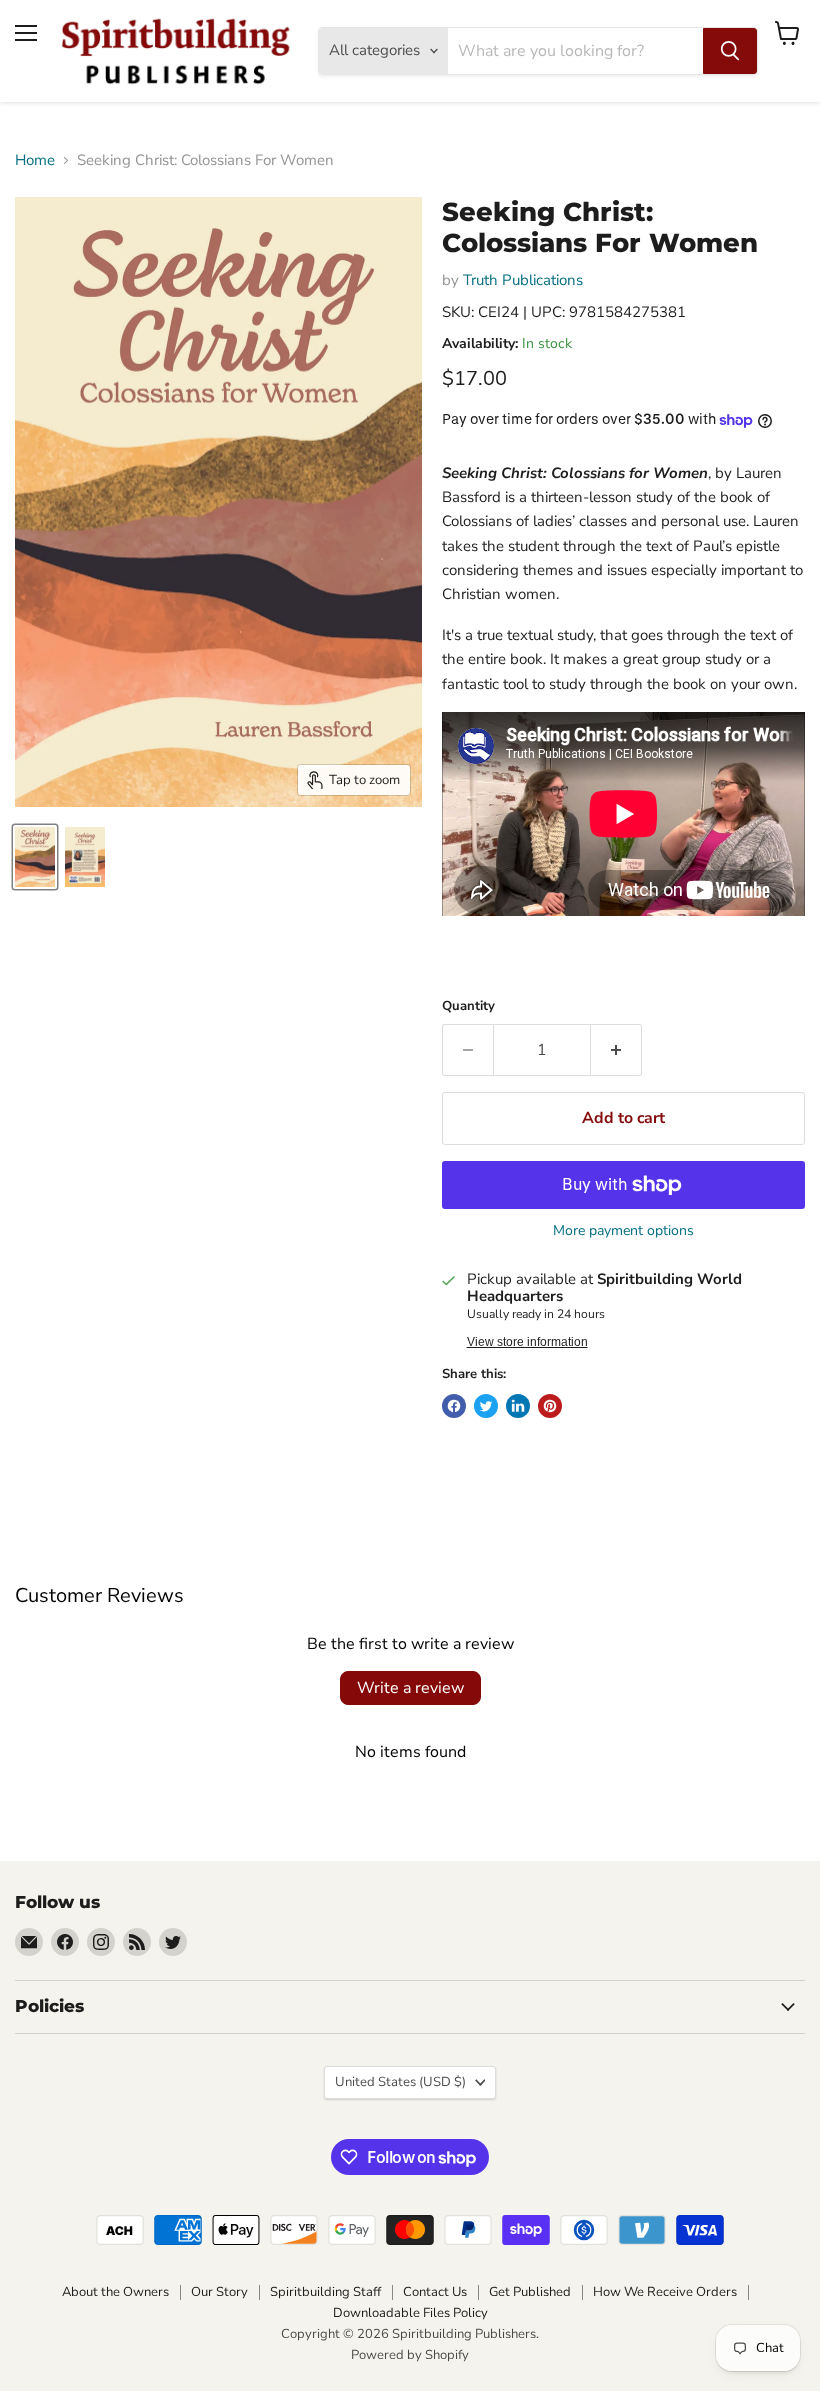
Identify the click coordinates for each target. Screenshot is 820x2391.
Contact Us (435, 2292)
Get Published (530, 2292)
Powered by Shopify (410, 2355)
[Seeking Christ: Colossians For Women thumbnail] (35, 857)
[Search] (730, 51)
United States (400, 2082)
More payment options (623, 1231)
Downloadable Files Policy (410, 2313)
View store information (527, 1342)
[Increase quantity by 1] (616, 1050)
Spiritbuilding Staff (325, 2292)
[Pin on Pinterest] (550, 1406)
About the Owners (115, 2292)
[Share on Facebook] (454, 1406)
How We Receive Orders (665, 2292)
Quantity (468, 1006)
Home (35, 160)
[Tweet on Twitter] (486, 1406)
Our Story (219, 2292)
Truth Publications (523, 280)
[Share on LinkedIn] (518, 1406)
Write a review (410, 1688)
